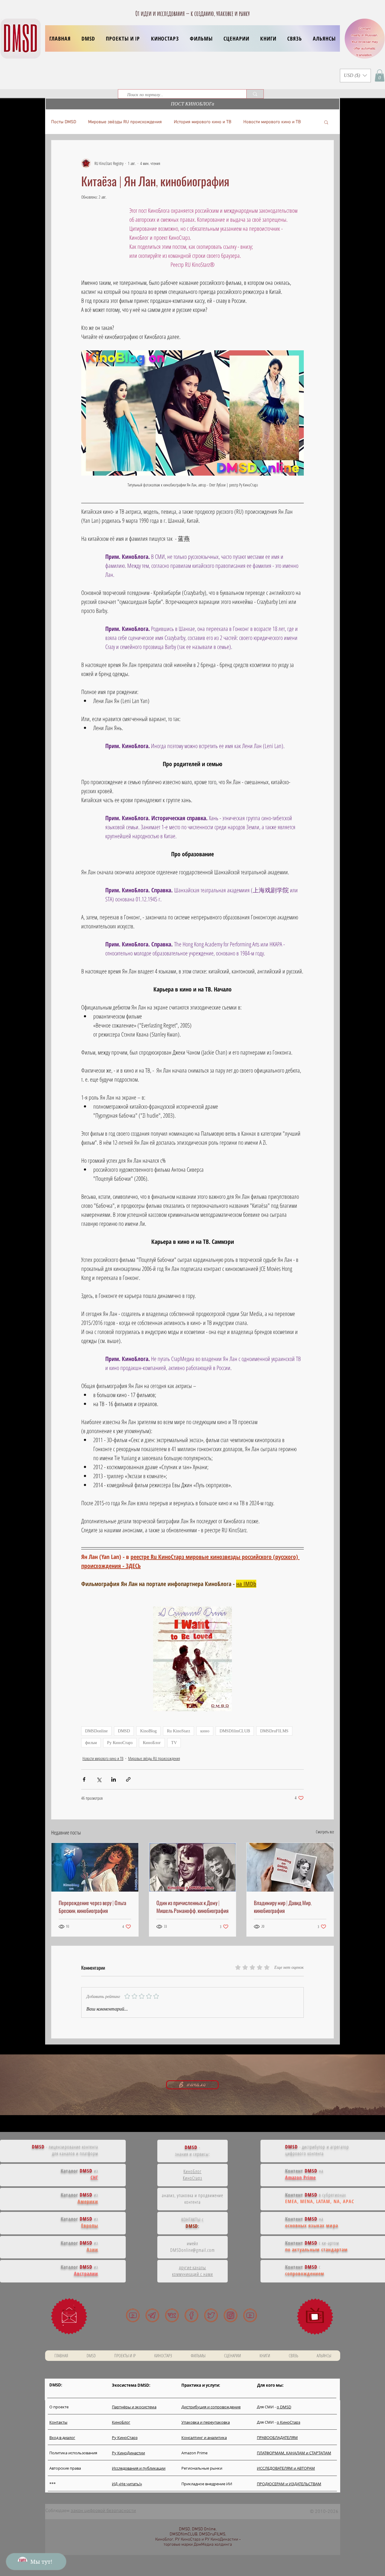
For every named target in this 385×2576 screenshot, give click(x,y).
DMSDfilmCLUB (235, 1731)
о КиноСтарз (288, 2422)
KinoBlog (148, 1731)
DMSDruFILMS (274, 1731)
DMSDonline (96, 1731)
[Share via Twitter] (99, 1779)
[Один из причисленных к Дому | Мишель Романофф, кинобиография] (193, 1867)
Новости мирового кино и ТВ (272, 122)
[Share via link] (128, 1779)
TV (174, 1743)
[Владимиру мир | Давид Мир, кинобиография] (290, 1867)
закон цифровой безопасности (103, 2511)
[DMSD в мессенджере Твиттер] (211, 2315)
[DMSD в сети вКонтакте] (172, 2315)
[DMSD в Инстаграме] (231, 2315)
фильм (91, 1743)
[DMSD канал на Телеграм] (152, 2315)
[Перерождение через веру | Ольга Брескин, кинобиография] (95, 1867)
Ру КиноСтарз (120, 1743)
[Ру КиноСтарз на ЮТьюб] (250, 2315)
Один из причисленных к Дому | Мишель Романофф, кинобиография (192, 1907)
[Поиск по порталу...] (255, 94)
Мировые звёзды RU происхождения (125, 122)
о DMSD (284, 2407)
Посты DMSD (64, 122)
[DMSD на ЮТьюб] (133, 2315)
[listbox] (355, 76)
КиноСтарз (193, 2178)
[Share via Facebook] (84, 1779)
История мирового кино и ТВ (203, 122)
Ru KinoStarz (179, 1731)
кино (205, 1731)
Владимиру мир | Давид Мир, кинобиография (283, 1907)
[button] (123, 38)
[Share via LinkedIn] (114, 1779)
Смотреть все (325, 1832)
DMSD (124, 1731)
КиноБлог (152, 1743)
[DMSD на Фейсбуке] (191, 2315)
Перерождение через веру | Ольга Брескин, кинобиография (92, 1907)
